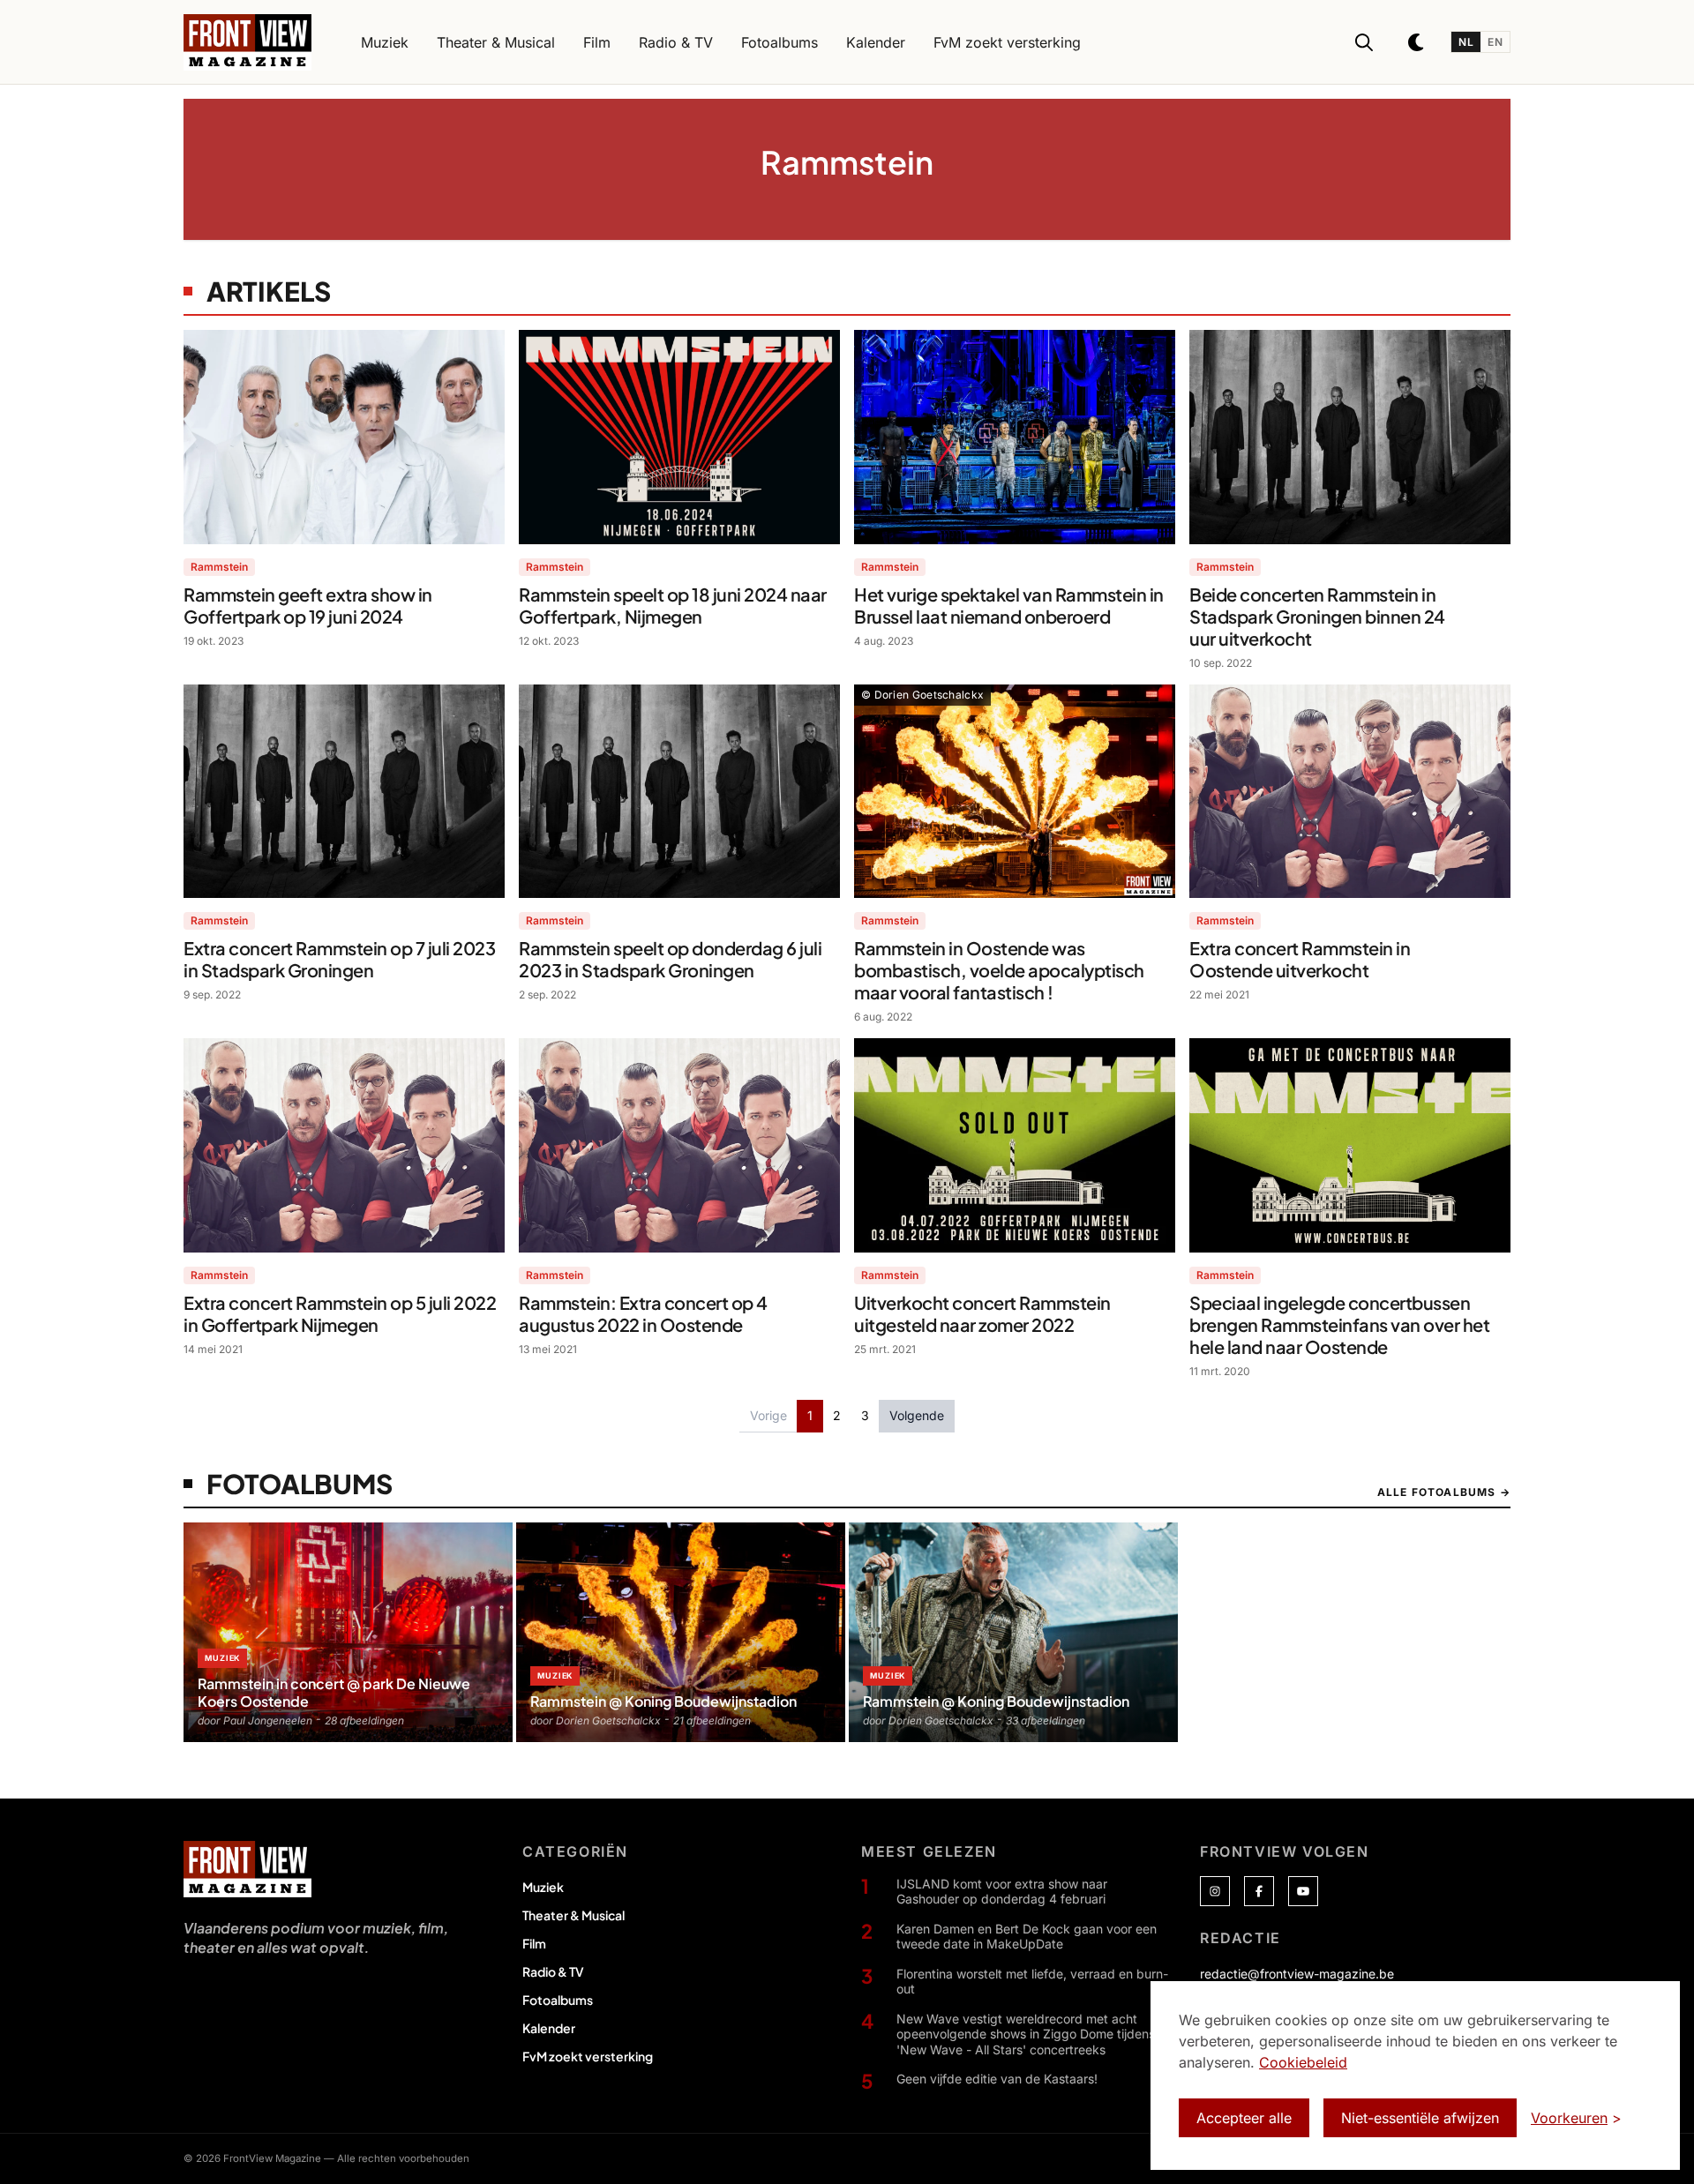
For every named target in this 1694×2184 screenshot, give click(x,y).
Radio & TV (553, 1971)
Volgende (917, 1415)
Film (534, 1943)
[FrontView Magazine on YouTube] (1303, 1891)
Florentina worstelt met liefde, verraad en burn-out (1032, 1982)
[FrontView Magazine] (247, 1869)
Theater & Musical (573, 1915)
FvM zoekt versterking (588, 2056)
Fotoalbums (558, 2000)
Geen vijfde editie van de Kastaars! (997, 2079)
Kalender (549, 2028)
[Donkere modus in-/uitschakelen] (1417, 42)
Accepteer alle (1244, 2118)
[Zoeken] (1364, 42)
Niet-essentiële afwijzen (1420, 2118)
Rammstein (219, 567)
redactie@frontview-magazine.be (1297, 1974)
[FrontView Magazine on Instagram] (1215, 1891)
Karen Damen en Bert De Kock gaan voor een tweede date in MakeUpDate (1027, 1937)
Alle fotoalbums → (1444, 1492)
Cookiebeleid (1303, 2062)
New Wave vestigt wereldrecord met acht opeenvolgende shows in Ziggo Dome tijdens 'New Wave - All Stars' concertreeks (1026, 2034)
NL (1466, 42)
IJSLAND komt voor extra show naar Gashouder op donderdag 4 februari (1002, 1892)
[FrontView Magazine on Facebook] (1259, 1891)
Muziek (543, 1887)
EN (1495, 42)
